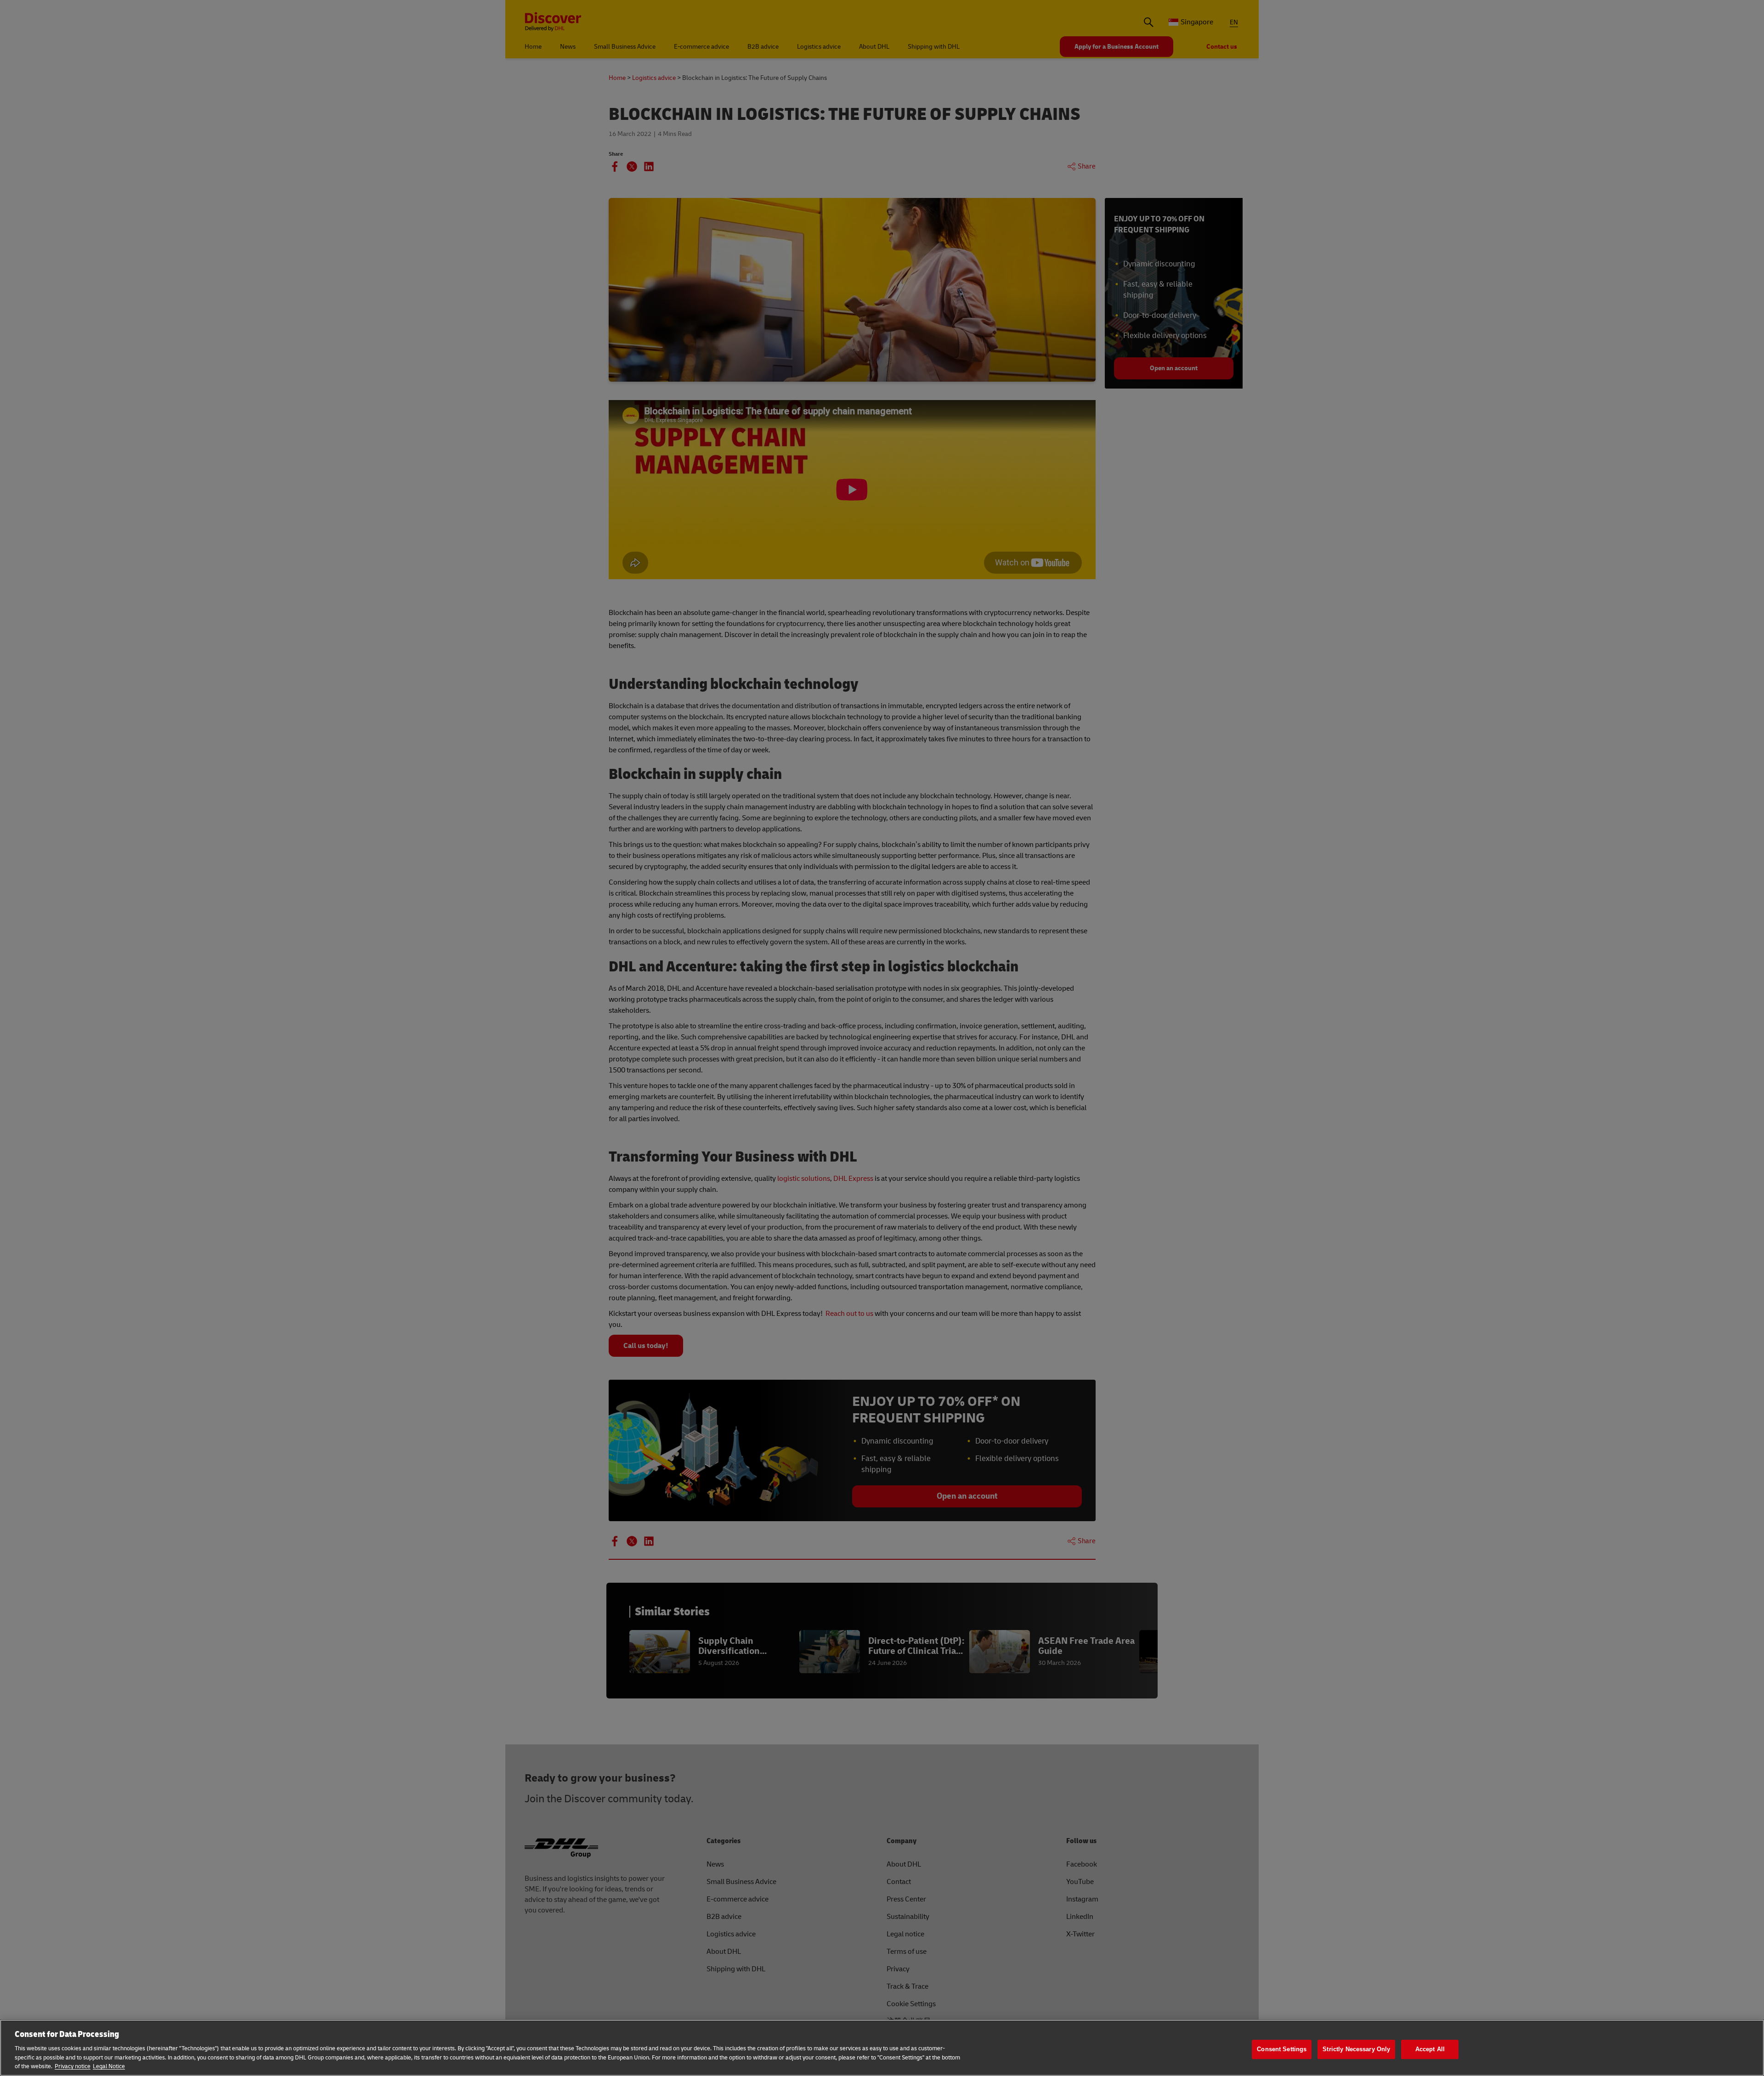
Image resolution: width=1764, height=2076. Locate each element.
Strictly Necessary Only (1356, 2049)
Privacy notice (73, 2066)
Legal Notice (109, 2066)
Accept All (1430, 2049)
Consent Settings (1282, 2049)
